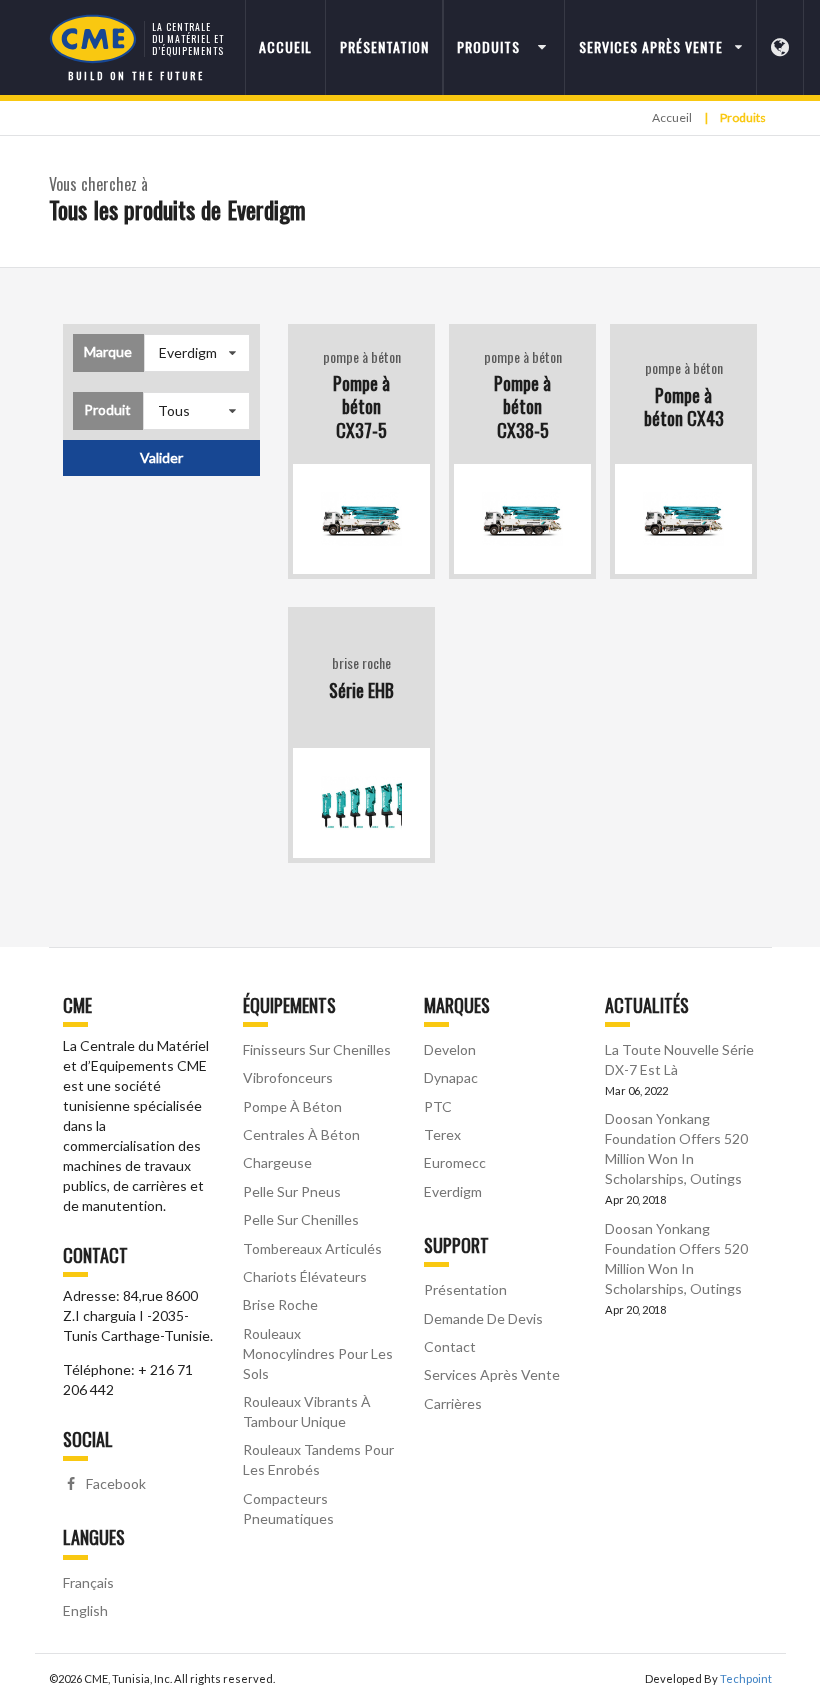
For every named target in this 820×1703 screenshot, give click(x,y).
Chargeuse (277, 1162)
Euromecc (455, 1162)
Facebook (114, 1483)
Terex (442, 1134)
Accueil (285, 46)
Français (88, 1582)
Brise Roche (280, 1304)
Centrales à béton (301, 1134)
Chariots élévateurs (305, 1276)
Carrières (453, 1403)
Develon (450, 1049)
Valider (161, 457)
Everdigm (453, 1191)
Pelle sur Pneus (292, 1191)
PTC (438, 1106)
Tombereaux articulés (312, 1248)
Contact (450, 1346)
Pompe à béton (292, 1106)
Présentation (384, 46)
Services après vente (492, 1374)
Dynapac (451, 1077)
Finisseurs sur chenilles (317, 1049)
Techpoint (746, 1678)
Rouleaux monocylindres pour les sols (318, 1353)
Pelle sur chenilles (301, 1219)
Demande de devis (483, 1318)
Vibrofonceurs (288, 1077)
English (85, 1610)
